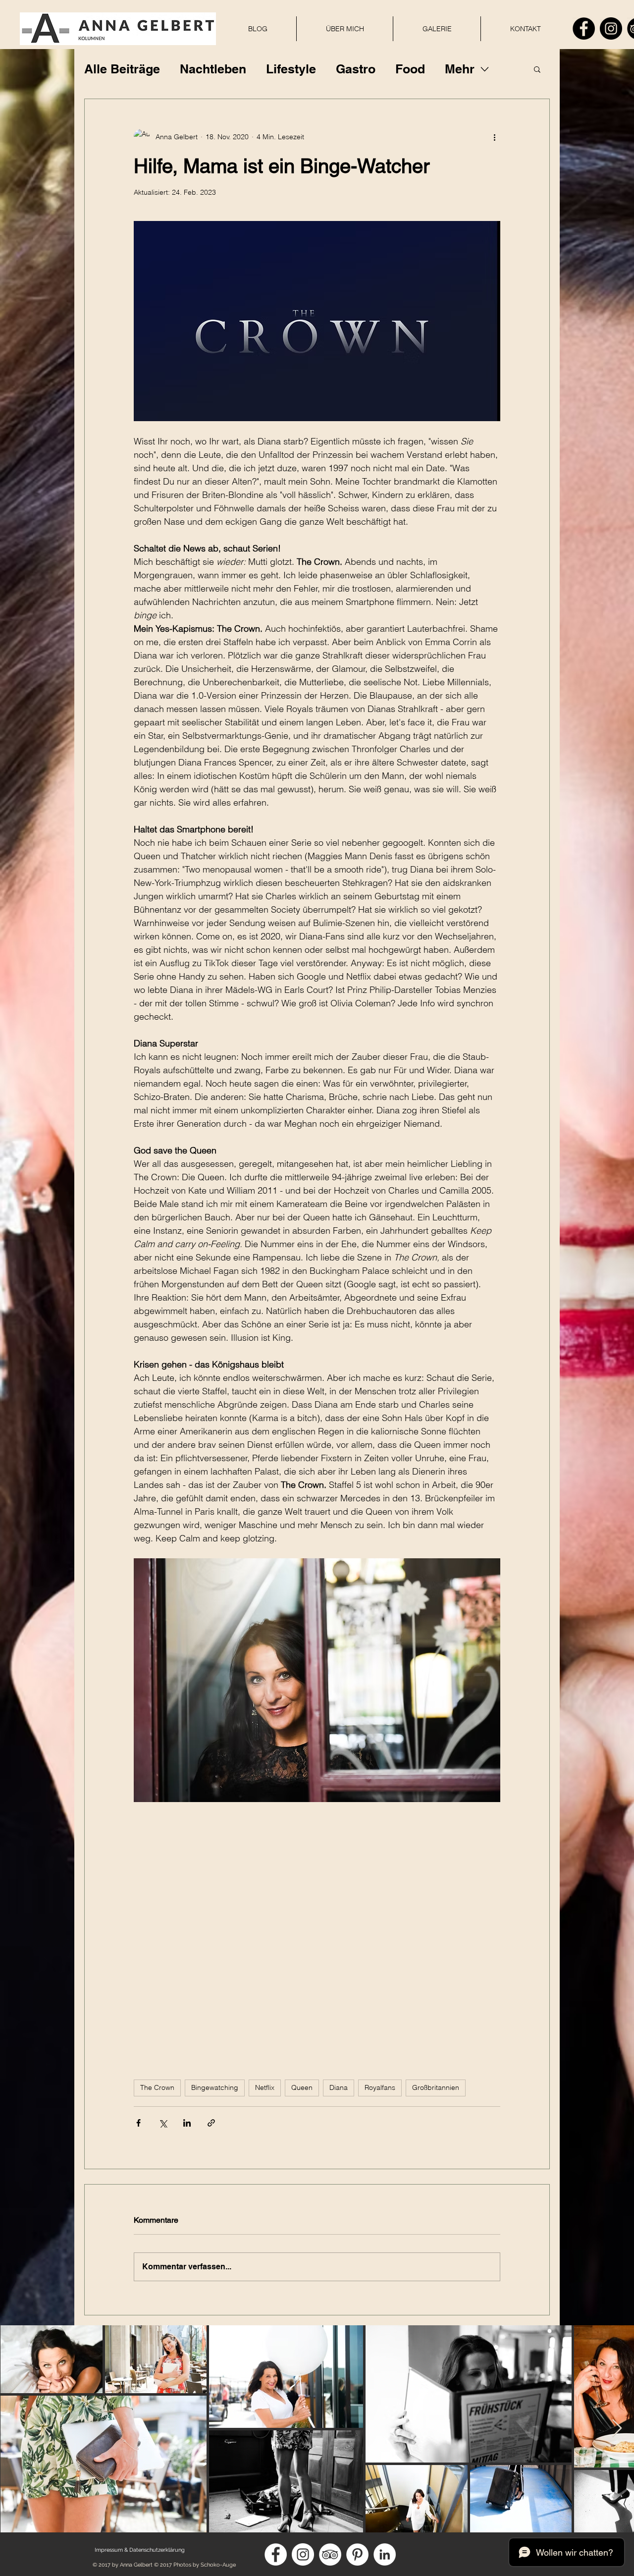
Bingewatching (215, 2087)
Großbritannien (436, 2087)
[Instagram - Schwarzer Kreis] (611, 28)
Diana (339, 2087)
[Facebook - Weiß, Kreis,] (276, 2554)
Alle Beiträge (122, 69)
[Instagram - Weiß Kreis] (303, 2554)
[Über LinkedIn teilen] (187, 2123)
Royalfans (380, 2087)
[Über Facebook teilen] (138, 2123)
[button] (537, 69)
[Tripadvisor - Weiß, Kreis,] (330, 2554)
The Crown (157, 2087)
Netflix (265, 2087)
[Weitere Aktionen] (494, 137)
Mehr (460, 69)
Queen (302, 2087)
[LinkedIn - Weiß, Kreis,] (385, 2554)
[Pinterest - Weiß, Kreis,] (357, 2554)
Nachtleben (213, 69)
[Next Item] (617, 2429)
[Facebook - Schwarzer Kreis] (584, 28)
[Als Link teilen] (211, 2123)
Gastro (356, 69)
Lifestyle (291, 69)
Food (410, 69)
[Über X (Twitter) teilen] (163, 2123)
